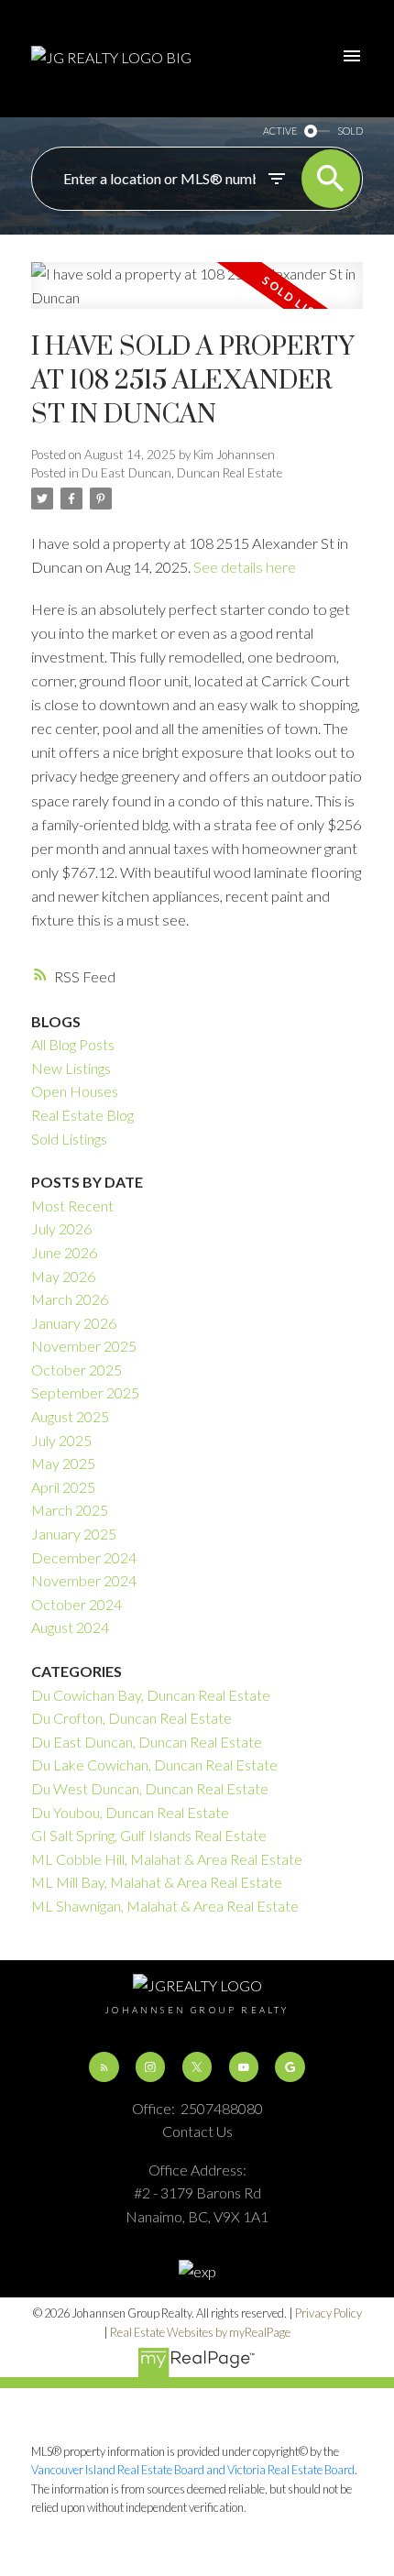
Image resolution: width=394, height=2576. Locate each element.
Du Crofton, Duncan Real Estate (131, 1718)
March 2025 (70, 1510)
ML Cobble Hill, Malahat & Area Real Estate (167, 1859)
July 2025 (61, 1440)
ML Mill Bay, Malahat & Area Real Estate (157, 1882)
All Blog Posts (73, 1044)
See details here (245, 567)
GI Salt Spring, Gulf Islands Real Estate (149, 1835)
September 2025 (85, 1392)
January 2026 (74, 1323)
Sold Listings (69, 1139)
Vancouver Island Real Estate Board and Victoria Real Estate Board (193, 2470)
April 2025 (63, 1487)
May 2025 (63, 1463)
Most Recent (72, 1206)
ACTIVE (280, 131)
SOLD (350, 131)
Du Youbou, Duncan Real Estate (130, 1812)
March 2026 (70, 1299)
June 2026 (64, 1252)
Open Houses (75, 1091)
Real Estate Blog (82, 1115)
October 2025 (77, 1370)
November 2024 (84, 1580)
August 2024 (70, 1627)
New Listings (71, 1068)
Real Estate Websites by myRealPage (200, 2332)
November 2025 (84, 1346)
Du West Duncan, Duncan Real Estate (150, 1788)
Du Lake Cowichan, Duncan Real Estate (154, 1765)
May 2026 (63, 1276)
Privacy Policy (328, 2313)
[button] (104, 2066)
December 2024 (84, 1557)
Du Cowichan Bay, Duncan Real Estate (151, 1695)
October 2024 (77, 1604)
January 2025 (74, 1534)
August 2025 (70, 1416)
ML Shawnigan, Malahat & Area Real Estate (165, 1906)
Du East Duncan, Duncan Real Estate (182, 473)
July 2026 (61, 1228)
